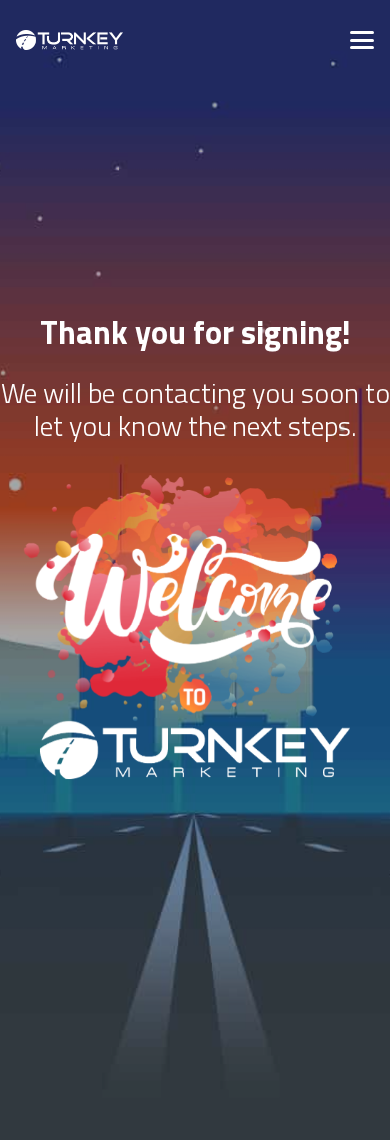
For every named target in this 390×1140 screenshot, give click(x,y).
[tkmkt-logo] (69, 40)
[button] (362, 40)
